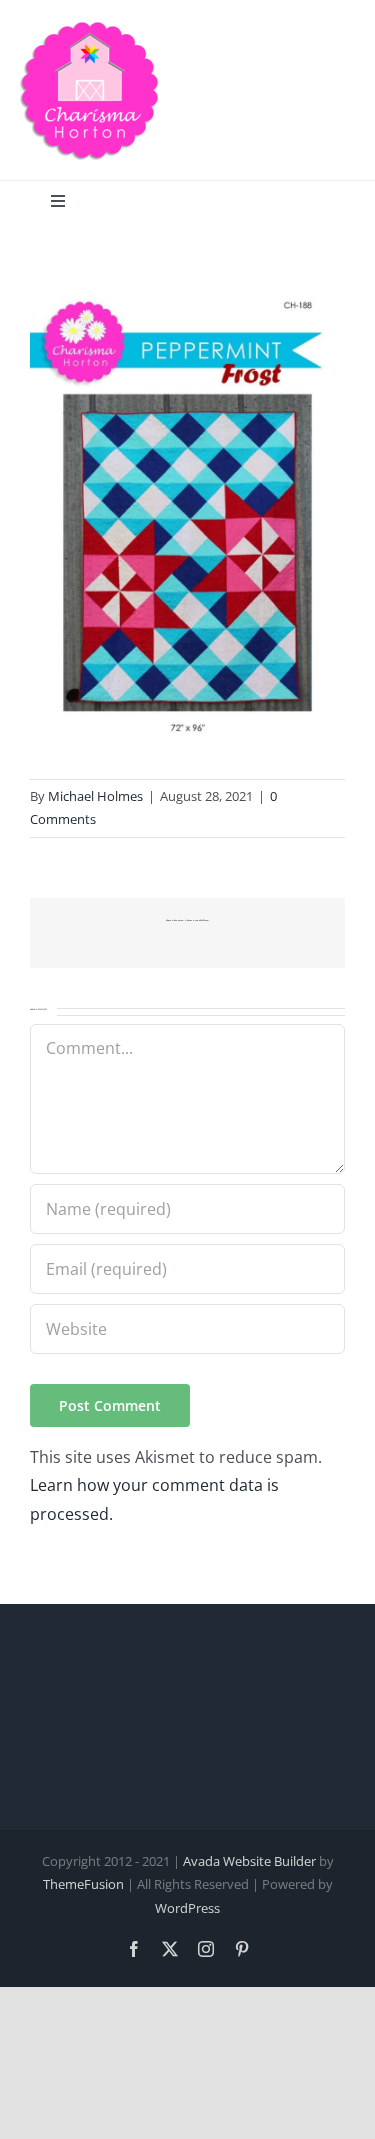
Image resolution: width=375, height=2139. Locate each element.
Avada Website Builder (249, 1861)
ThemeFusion (83, 1884)
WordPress (187, 1908)
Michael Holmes (95, 796)
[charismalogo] (90, 28)
